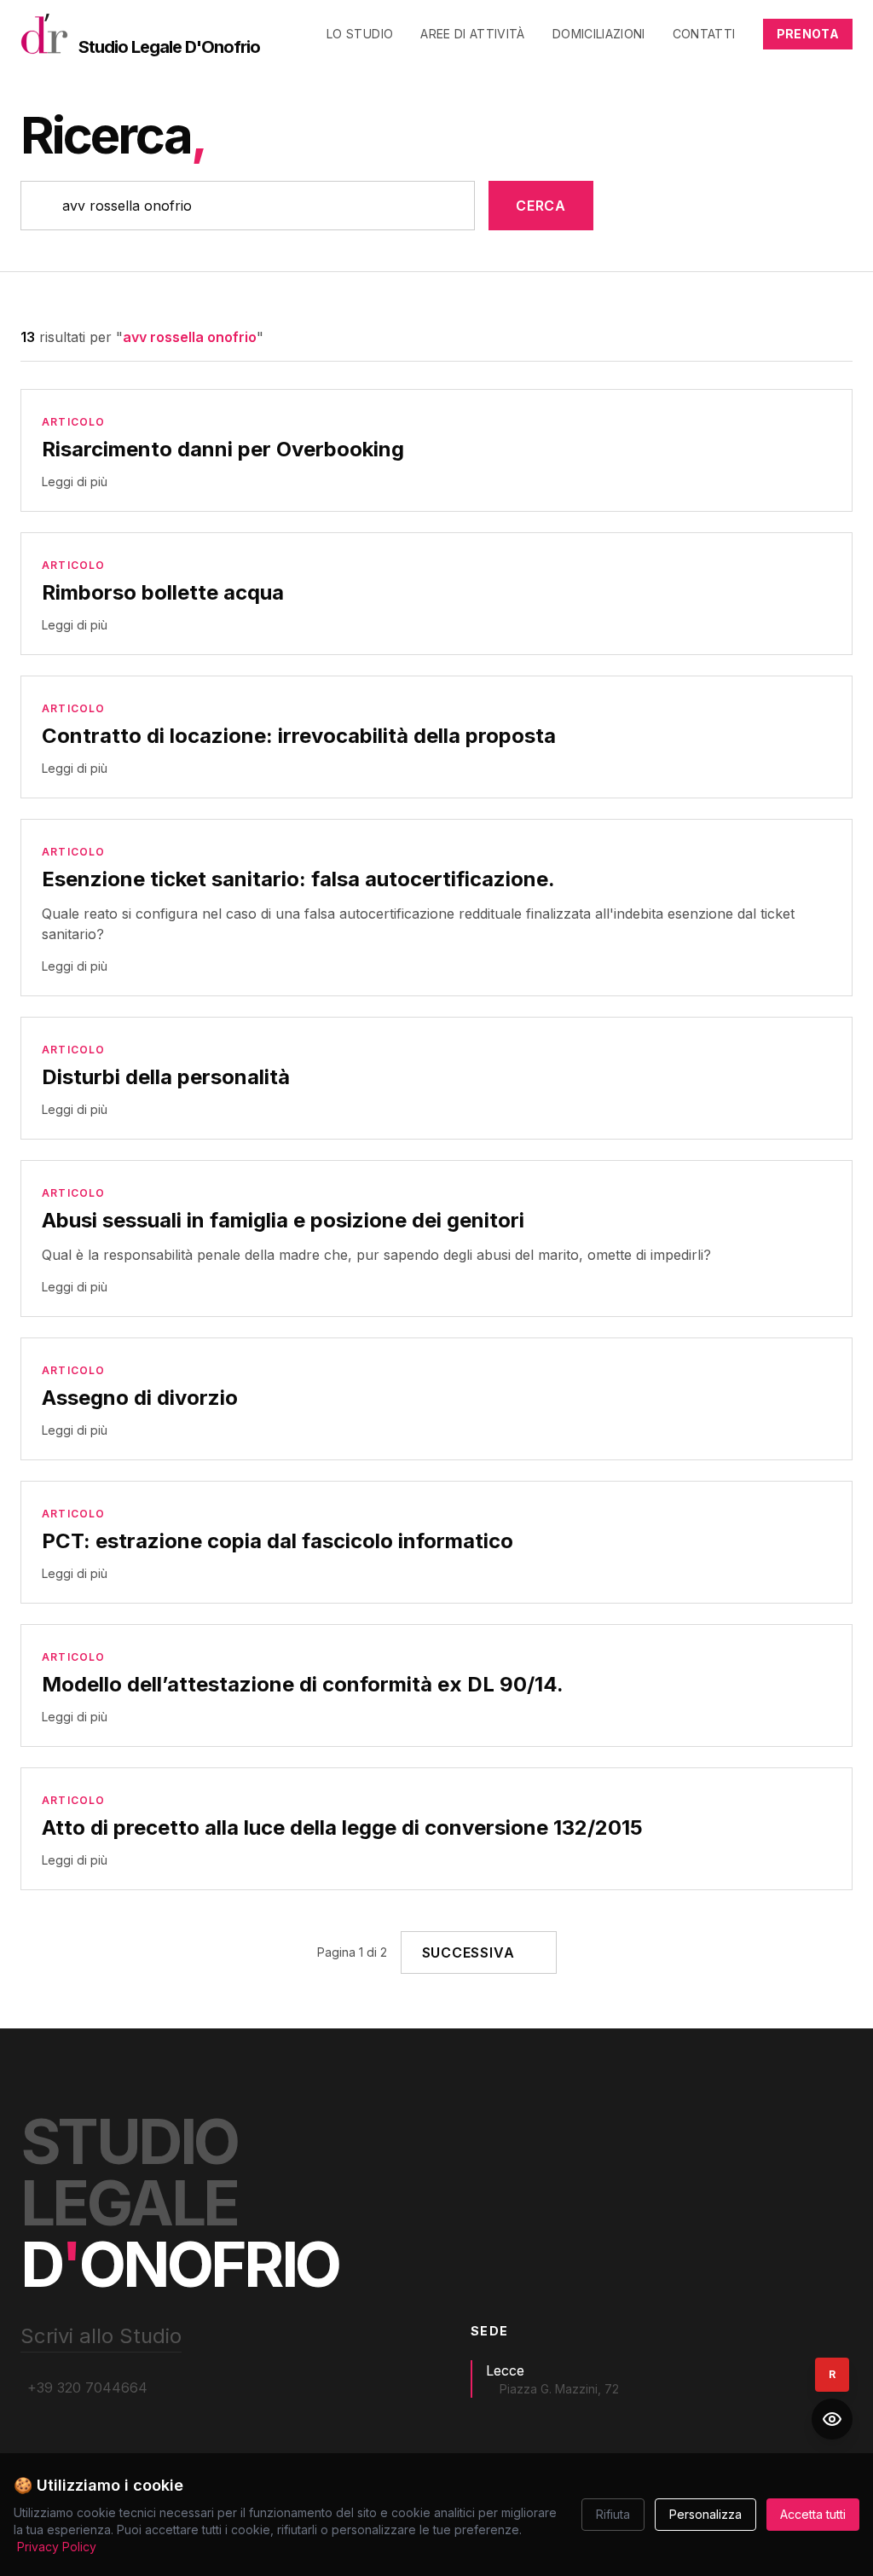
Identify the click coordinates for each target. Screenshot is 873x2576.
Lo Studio (360, 34)
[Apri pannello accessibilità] (832, 2419)
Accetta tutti (813, 2514)
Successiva (468, 1952)
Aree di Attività (473, 34)
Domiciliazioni (599, 34)
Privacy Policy (57, 2547)
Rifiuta (613, 2514)
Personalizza (705, 2514)
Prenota (808, 34)
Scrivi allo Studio (101, 2336)
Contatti (704, 34)
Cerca (541, 206)
